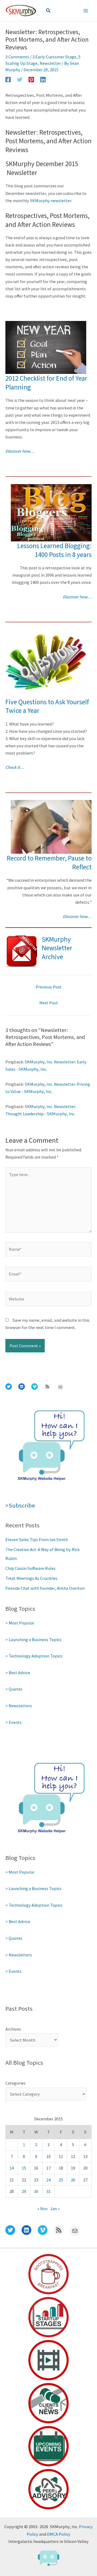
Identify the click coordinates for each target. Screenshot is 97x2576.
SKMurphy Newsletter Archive (57, 948)
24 (48, 2180)
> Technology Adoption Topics (34, 1656)
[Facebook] (8, 79)
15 (24, 2168)
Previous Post (49, 987)
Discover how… (20, 451)
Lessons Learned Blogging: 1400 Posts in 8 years (54, 550)
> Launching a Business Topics (33, 1639)
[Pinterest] (31, 79)
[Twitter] (20, 79)
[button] (48, 11)
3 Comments (17, 57)
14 (12, 2168)
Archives (13, 2029)
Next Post (49, 1003)
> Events (13, 1722)
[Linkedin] (43, 79)
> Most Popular (20, 1623)
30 (36, 2191)
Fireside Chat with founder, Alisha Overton (45, 1588)
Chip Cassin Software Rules (30, 1568)
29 (24, 2191)
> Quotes (14, 1689)
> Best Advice (18, 1673)
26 (73, 2180)
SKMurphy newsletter (51, 201)
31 (48, 2191)
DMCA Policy (59, 2534)
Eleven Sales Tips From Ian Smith (37, 1539)
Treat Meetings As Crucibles (31, 1578)
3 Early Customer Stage (54, 57)
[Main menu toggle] (86, 11)
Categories (15, 2083)
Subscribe (22, 1505)
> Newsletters (19, 1706)
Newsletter (50, 63)
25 (61, 2180)
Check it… (15, 767)
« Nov (43, 2209)
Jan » (55, 2209)
